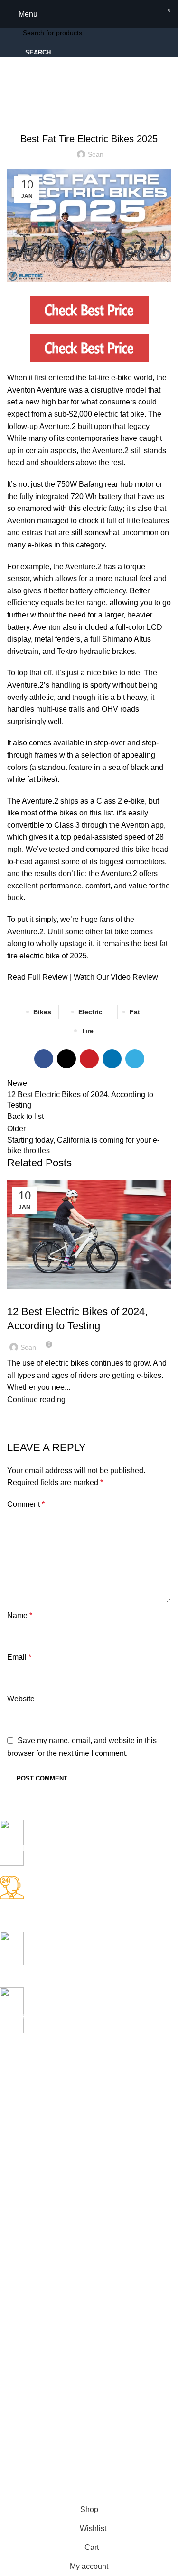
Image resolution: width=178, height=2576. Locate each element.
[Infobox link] (82, 1848)
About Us (14, 2371)
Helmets (12, 2128)
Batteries (13, 2209)
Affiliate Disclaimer (28, 2420)
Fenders (13, 2112)
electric (90, 1012)
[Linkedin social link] (112, 1059)
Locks (9, 2177)
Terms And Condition (31, 2403)
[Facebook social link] (44, 1059)
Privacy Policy (21, 2355)
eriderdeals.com (61, 2494)
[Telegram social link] (135, 1059)
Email (19, 1657)
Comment (26, 1504)
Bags (8, 2080)
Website (21, 1699)
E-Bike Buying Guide (31, 2274)
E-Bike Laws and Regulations (44, 2306)
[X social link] (66, 1059)
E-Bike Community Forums (40, 2290)
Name (20, 1615)
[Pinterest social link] (89, 1059)
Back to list (25, 1116)
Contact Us (17, 2387)
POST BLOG (20, 2258)
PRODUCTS (19, 2063)
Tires (7, 2225)
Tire (87, 1031)
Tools (8, 2241)
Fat (135, 1012)
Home (15, 104)
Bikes (42, 1012)
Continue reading (36, 1400)
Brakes (10, 2193)
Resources (48, 104)
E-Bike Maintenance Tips (51, 1295)
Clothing (12, 2096)
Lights (9, 2144)
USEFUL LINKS (24, 2339)
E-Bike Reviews (95, 104)
